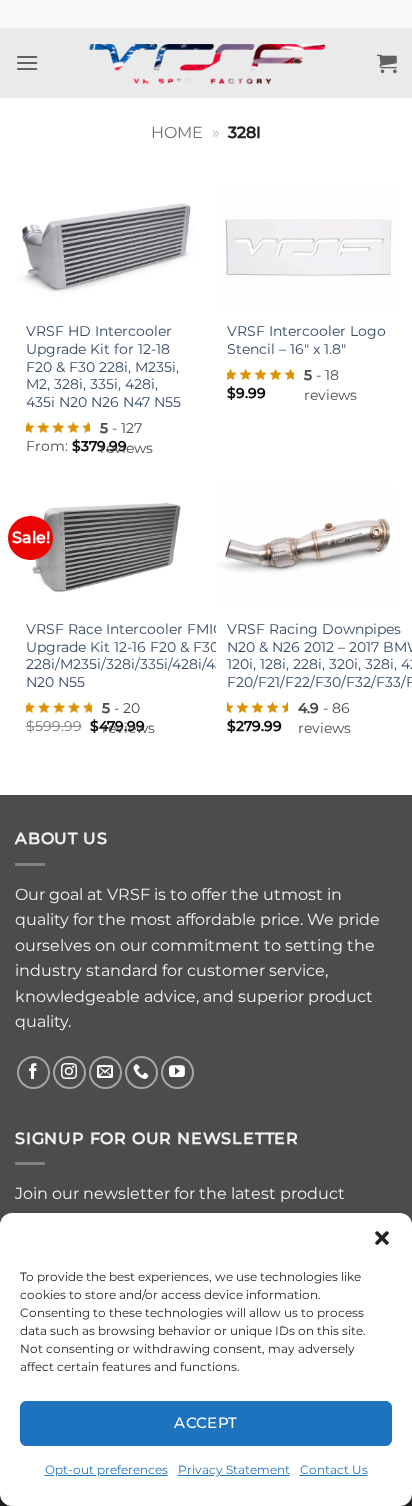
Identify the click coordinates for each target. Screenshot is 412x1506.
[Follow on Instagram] (69, 1072)
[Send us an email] (105, 1072)
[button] (382, 1238)
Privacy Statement (234, 1469)
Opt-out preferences (106, 1469)
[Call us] (141, 1072)
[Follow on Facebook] (33, 1072)
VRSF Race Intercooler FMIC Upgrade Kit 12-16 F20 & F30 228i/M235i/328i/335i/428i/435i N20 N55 (130, 655)
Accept (206, 1422)
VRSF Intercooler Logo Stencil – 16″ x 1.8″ (306, 340)
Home (177, 132)
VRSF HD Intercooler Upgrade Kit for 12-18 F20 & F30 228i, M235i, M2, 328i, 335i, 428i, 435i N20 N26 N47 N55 (103, 366)
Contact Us (334, 1469)
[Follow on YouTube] (177, 1072)
